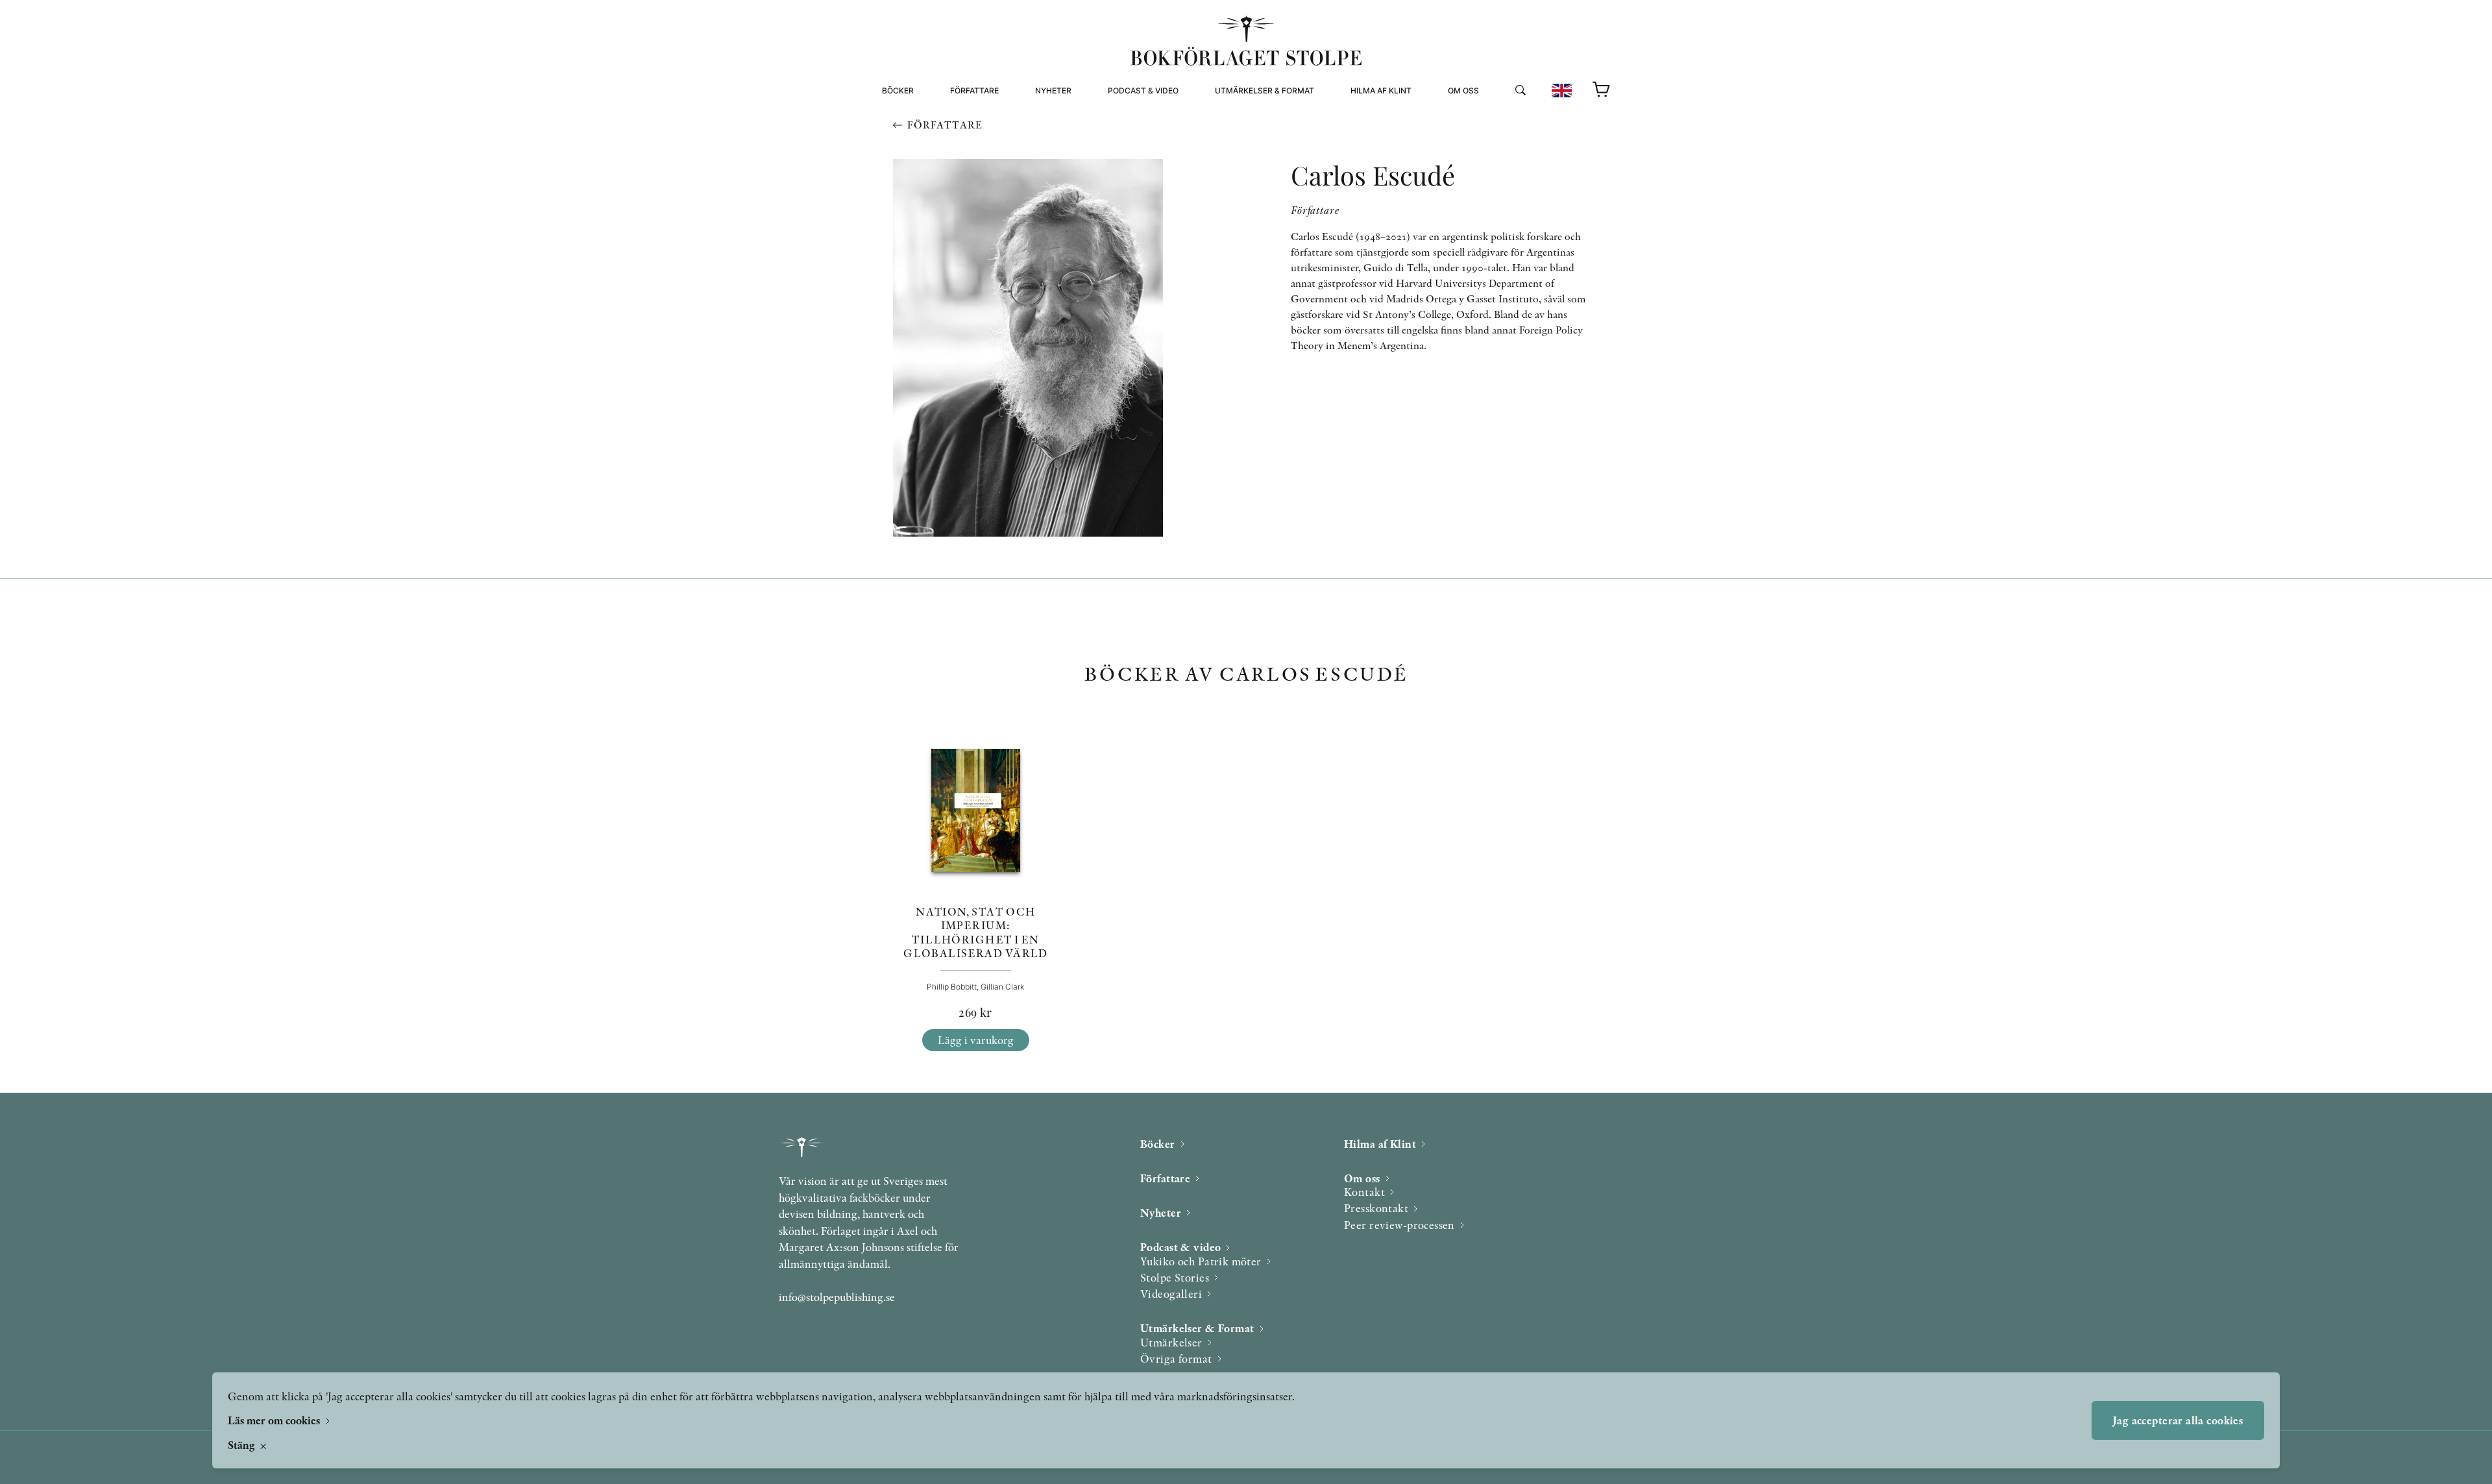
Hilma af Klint (1381, 91)
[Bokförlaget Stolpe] (1246, 41)
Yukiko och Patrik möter (1201, 1261)
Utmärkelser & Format (1264, 91)
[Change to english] (1562, 91)
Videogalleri (1137, 148)
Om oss (1463, 91)
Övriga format (1248, 132)
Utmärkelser (1171, 1342)
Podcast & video (1143, 91)
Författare (974, 91)
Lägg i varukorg (976, 1040)
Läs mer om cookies (275, 1420)
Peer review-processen (1501, 148)
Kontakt (1364, 1192)
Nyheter (1053, 91)
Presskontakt (1376, 1208)
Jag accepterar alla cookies (2178, 1420)
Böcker (898, 91)
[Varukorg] (1602, 90)
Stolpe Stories (1175, 1277)
